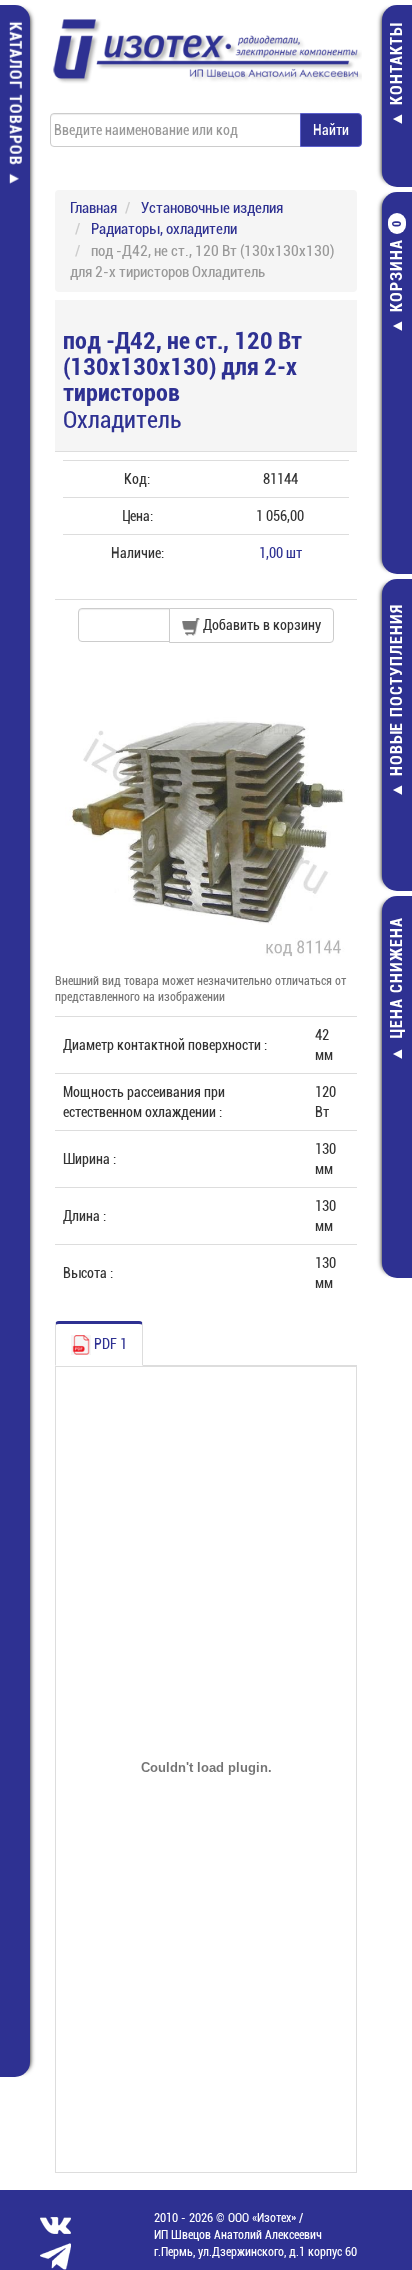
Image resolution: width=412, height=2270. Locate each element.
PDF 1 (109, 1344)
